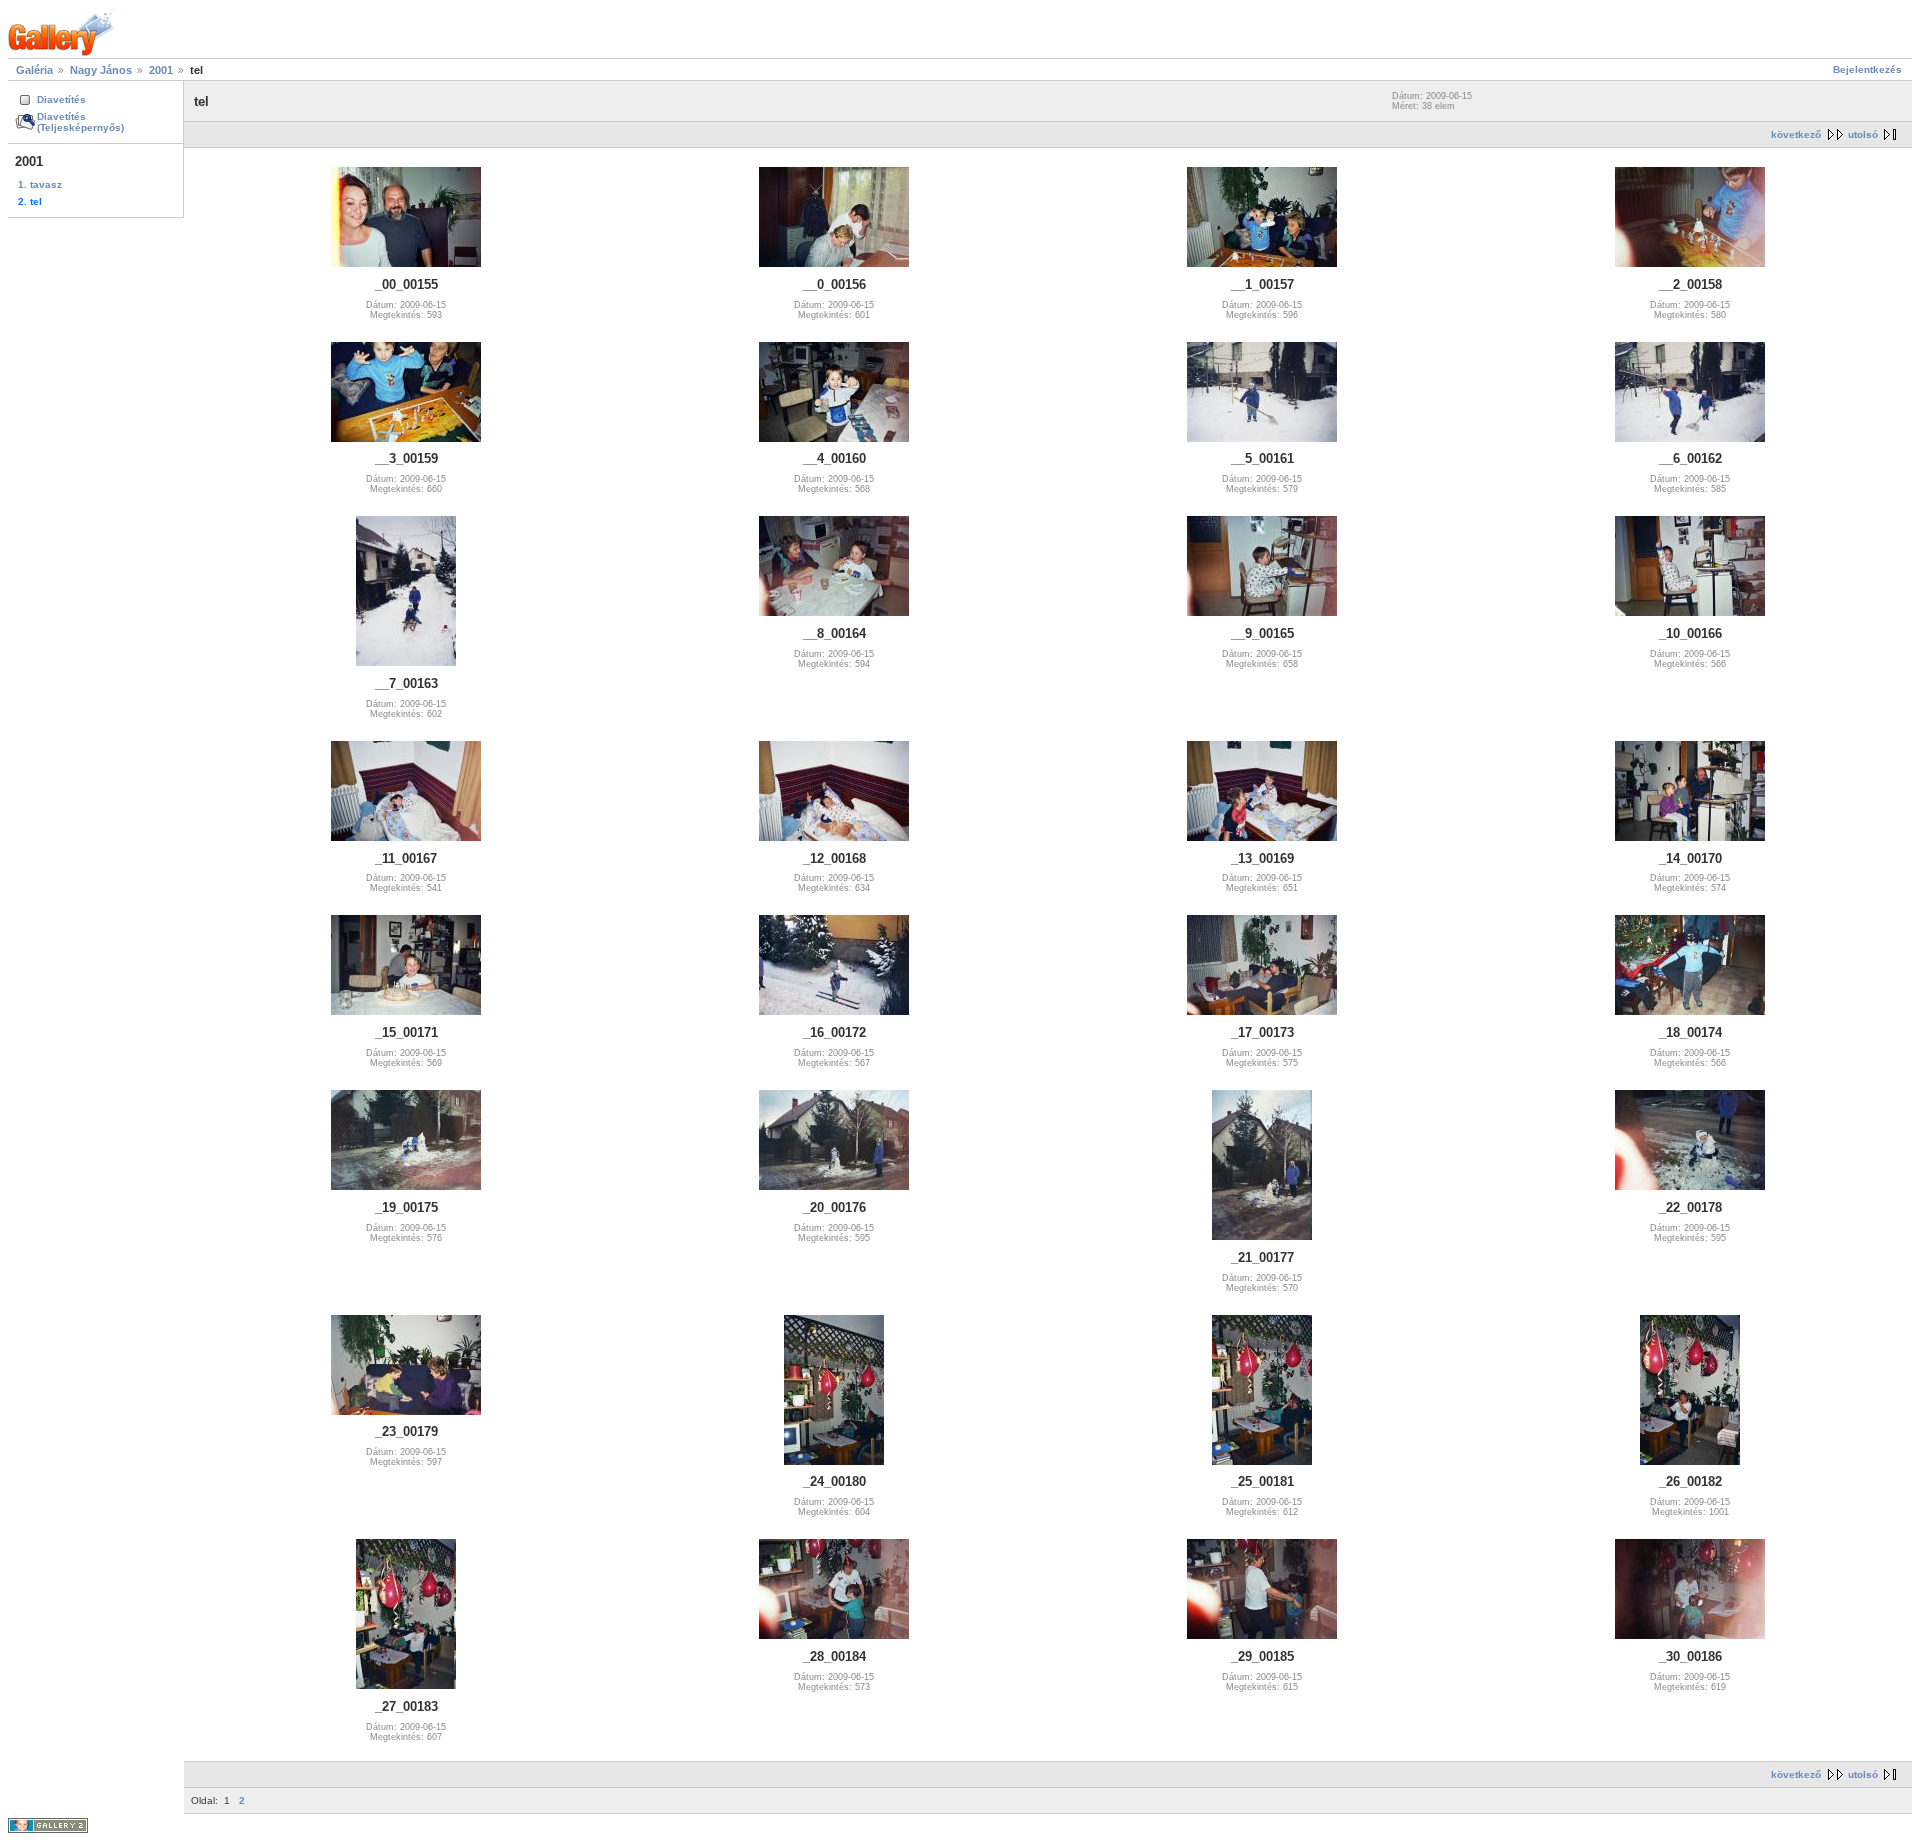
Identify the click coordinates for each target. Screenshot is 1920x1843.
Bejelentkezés (1867, 69)
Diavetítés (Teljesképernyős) (80, 122)
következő (1796, 134)
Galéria (34, 70)
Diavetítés (61, 99)
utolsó (1863, 134)
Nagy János (101, 70)
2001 (161, 70)
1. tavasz (40, 184)
